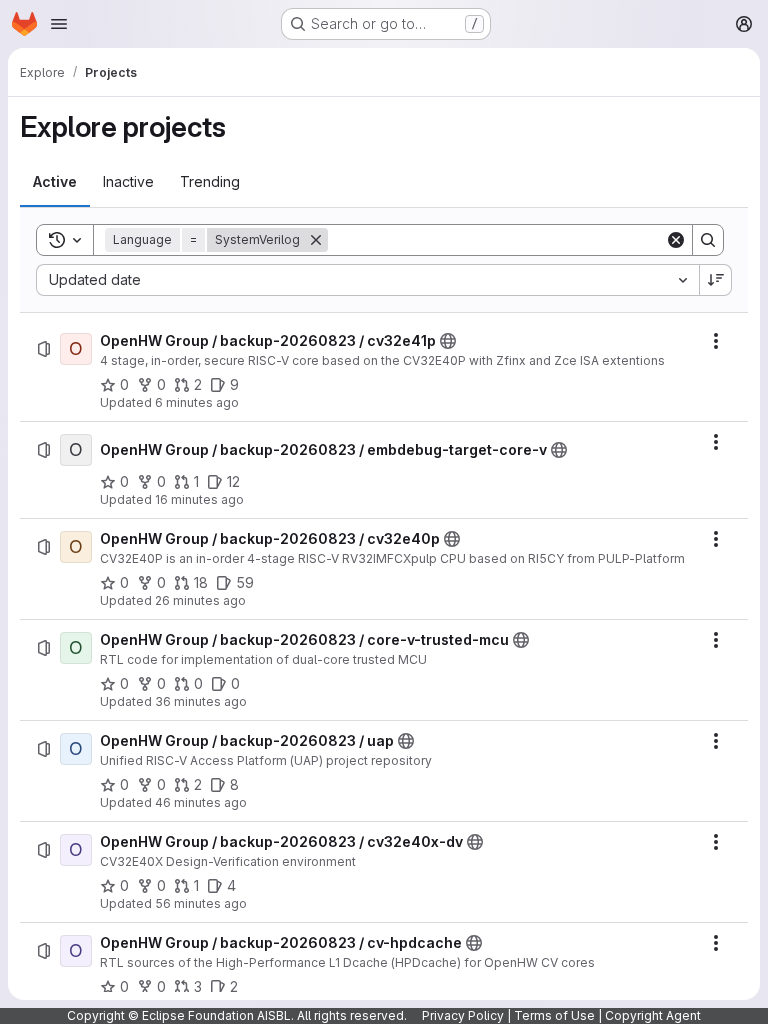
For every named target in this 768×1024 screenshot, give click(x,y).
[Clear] (676, 240)
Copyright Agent (653, 1015)
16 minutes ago (199, 499)
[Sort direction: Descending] (716, 280)
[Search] (708, 240)
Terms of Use (554, 1015)
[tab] (55, 182)
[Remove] (316, 240)
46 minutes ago (201, 802)
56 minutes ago (201, 903)
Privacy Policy (463, 1015)
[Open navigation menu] (59, 24)
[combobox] (367, 280)
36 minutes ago (201, 701)
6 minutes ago (197, 402)
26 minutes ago (200, 600)
